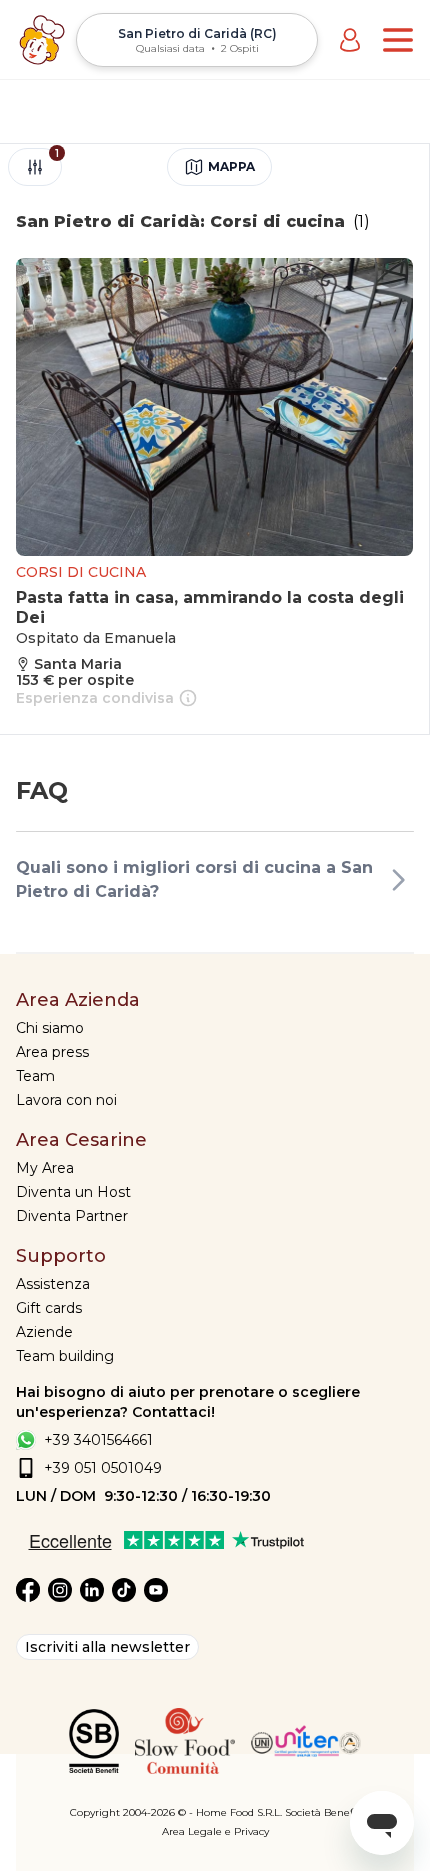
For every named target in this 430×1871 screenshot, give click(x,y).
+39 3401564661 (98, 1440)
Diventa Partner (72, 1216)
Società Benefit (322, 1812)
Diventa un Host (73, 1192)
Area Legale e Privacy (215, 1831)
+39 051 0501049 (103, 1468)
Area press (52, 1052)
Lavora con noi (66, 1100)
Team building (65, 1356)
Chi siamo (50, 1028)
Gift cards (49, 1308)
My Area (45, 1168)
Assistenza (53, 1284)
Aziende (44, 1332)
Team (35, 1076)
